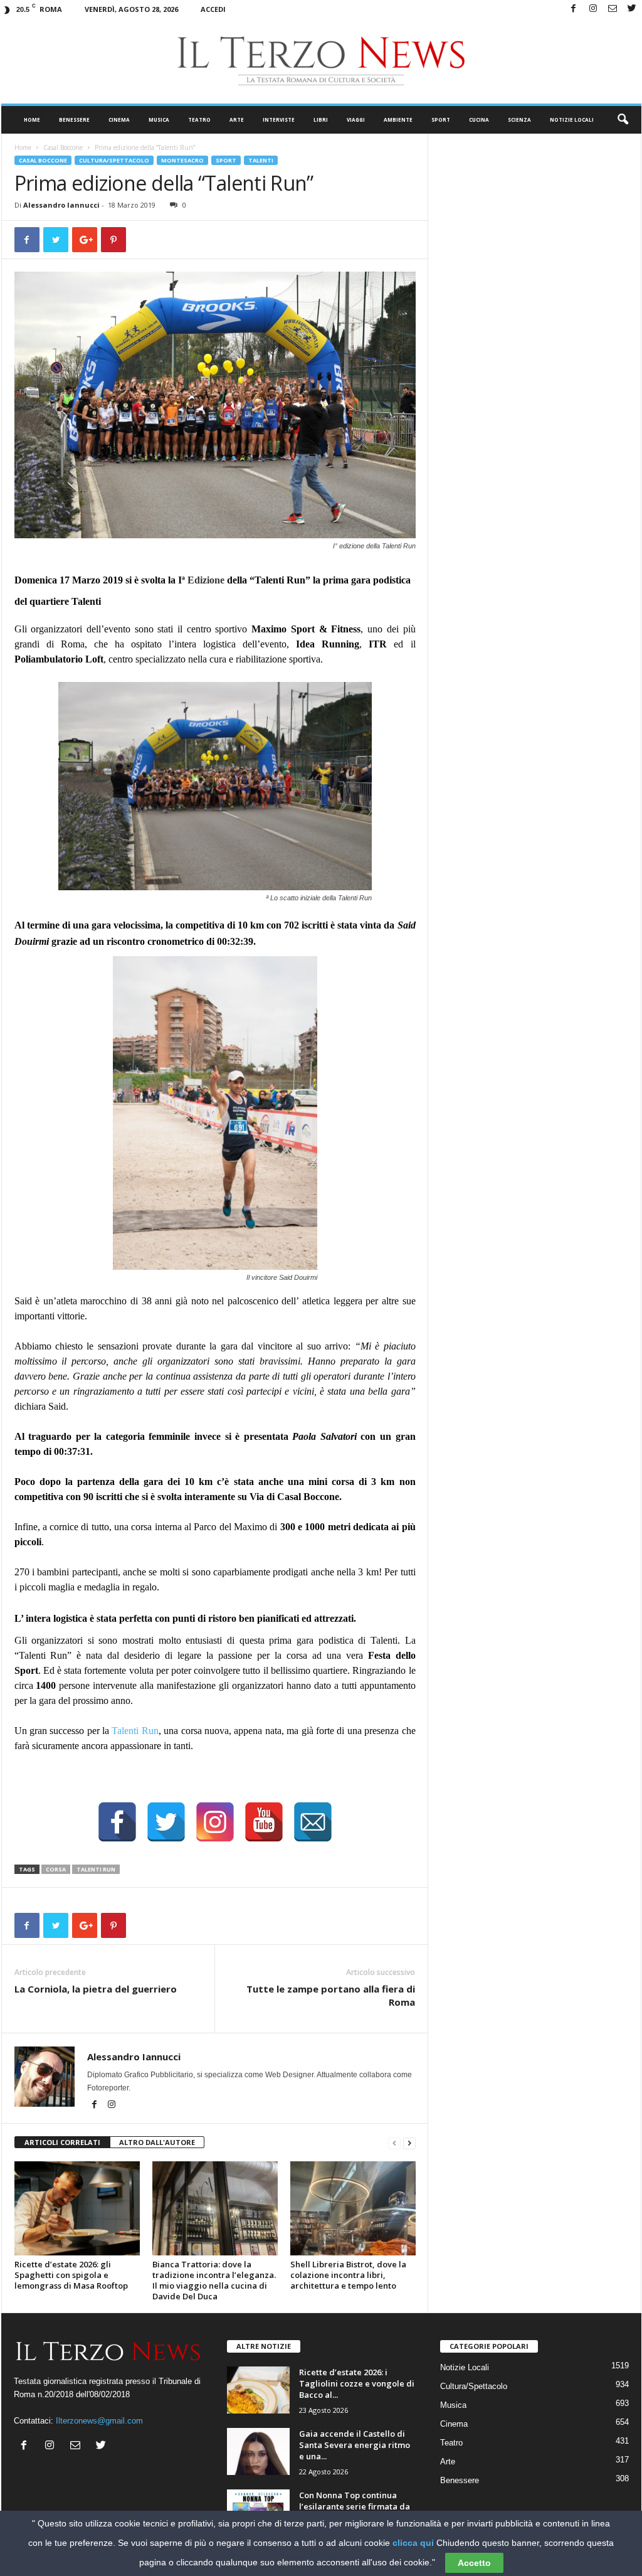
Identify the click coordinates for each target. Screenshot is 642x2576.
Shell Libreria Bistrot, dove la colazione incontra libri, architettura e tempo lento (348, 2275)
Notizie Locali (572, 120)
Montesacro (182, 160)
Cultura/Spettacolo (114, 160)
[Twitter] (632, 9)
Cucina (479, 120)
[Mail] (613, 9)
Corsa (56, 1869)
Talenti (261, 160)
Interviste (279, 120)
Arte (237, 120)
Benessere (74, 120)
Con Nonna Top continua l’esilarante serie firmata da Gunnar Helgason (355, 2506)
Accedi (213, 9)
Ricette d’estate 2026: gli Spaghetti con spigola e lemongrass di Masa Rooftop (71, 2275)
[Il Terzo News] (321, 61)
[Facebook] (574, 9)
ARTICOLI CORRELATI (62, 2142)
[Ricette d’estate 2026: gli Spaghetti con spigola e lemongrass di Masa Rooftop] (77, 2208)
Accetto (474, 2563)
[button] (623, 120)
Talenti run (96, 1869)
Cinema (119, 120)
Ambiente (398, 120)
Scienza (519, 120)
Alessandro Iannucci (61, 205)
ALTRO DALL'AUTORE (157, 2142)
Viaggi (356, 120)
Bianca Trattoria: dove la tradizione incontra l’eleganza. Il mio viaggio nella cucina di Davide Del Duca (214, 2280)
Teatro (199, 120)
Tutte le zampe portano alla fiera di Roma (331, 1995)
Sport (441, 120)
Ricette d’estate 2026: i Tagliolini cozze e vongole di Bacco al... (357, 2383)
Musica (159, 120)
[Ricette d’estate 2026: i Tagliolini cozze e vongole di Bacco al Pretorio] (258, 2390)
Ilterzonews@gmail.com (99, 2421)
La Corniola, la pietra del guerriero (96, 1989)
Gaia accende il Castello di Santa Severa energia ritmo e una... (355, 2445)
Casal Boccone (63, 147)
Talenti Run (135, 1731)
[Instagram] (593, 9)
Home (32, 120)
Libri (321, 120)
